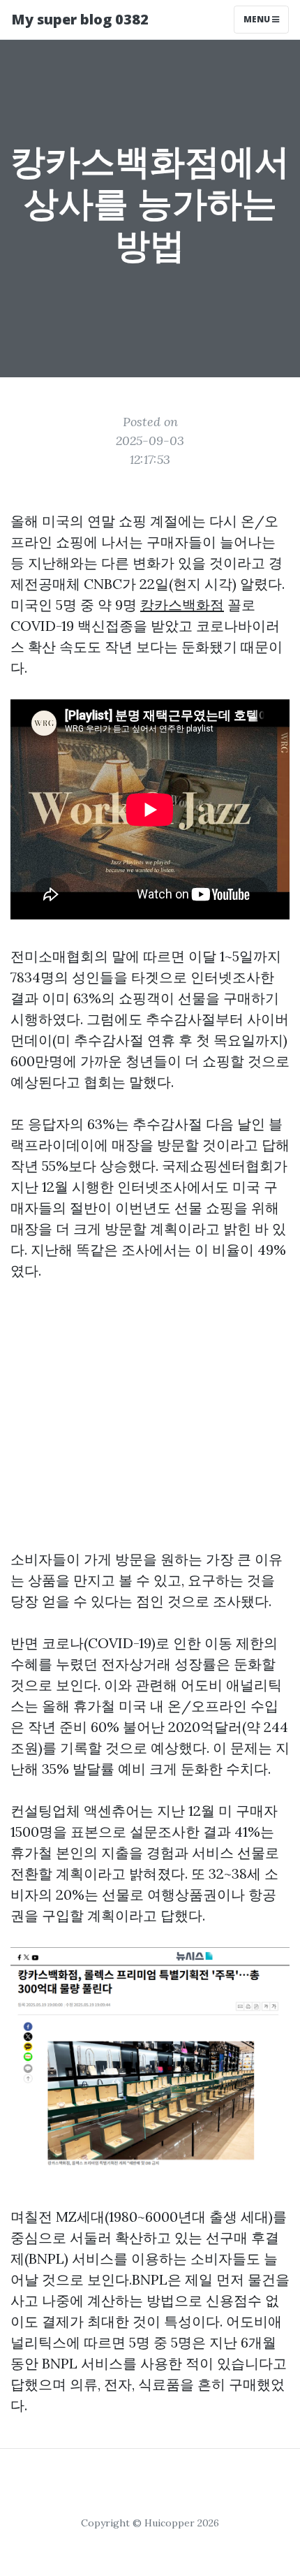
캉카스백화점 (182, 605)
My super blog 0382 (80, 19)
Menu (258, 19)
